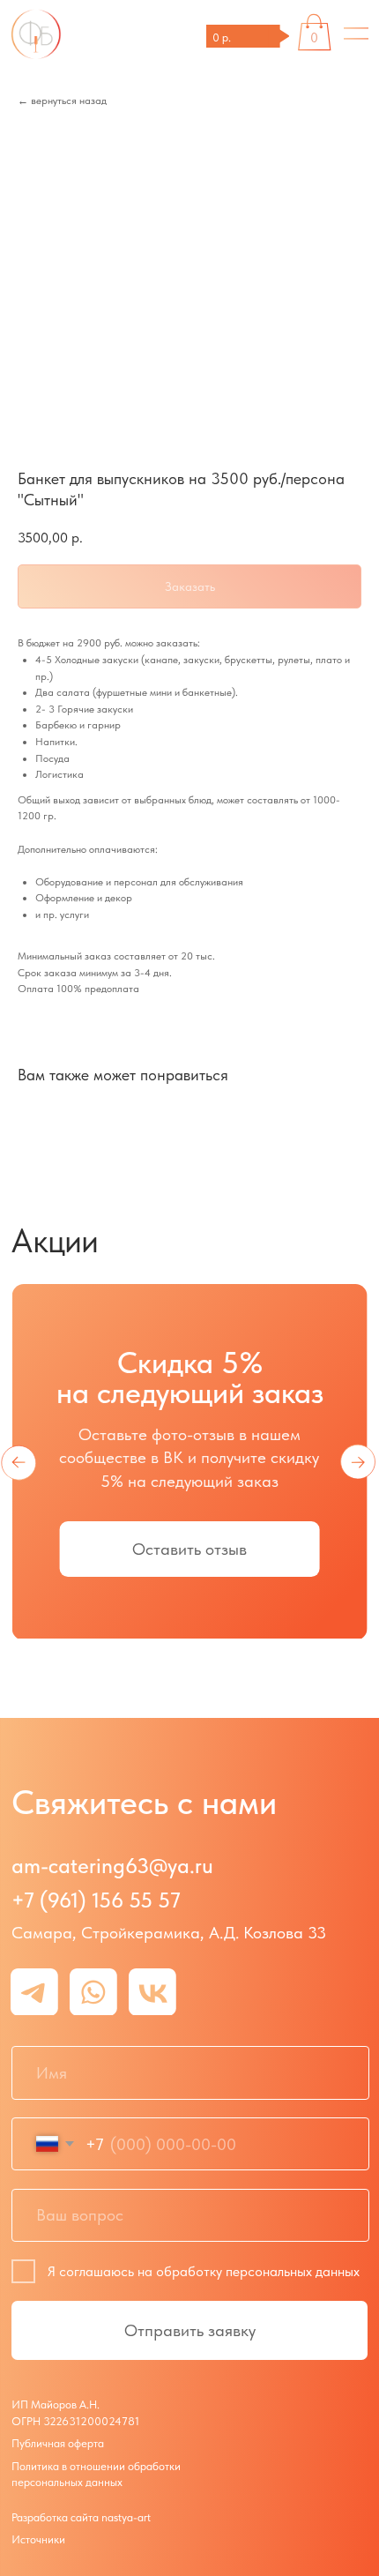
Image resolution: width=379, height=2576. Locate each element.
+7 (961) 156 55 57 (96, 1900)
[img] (356, 34)
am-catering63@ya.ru (112, 1866)
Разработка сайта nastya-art (81, 2517)
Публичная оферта (58, 2443)
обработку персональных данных (258, 2271)
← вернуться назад (62, 101)
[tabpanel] (189, 1522)
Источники (38, 2539)
